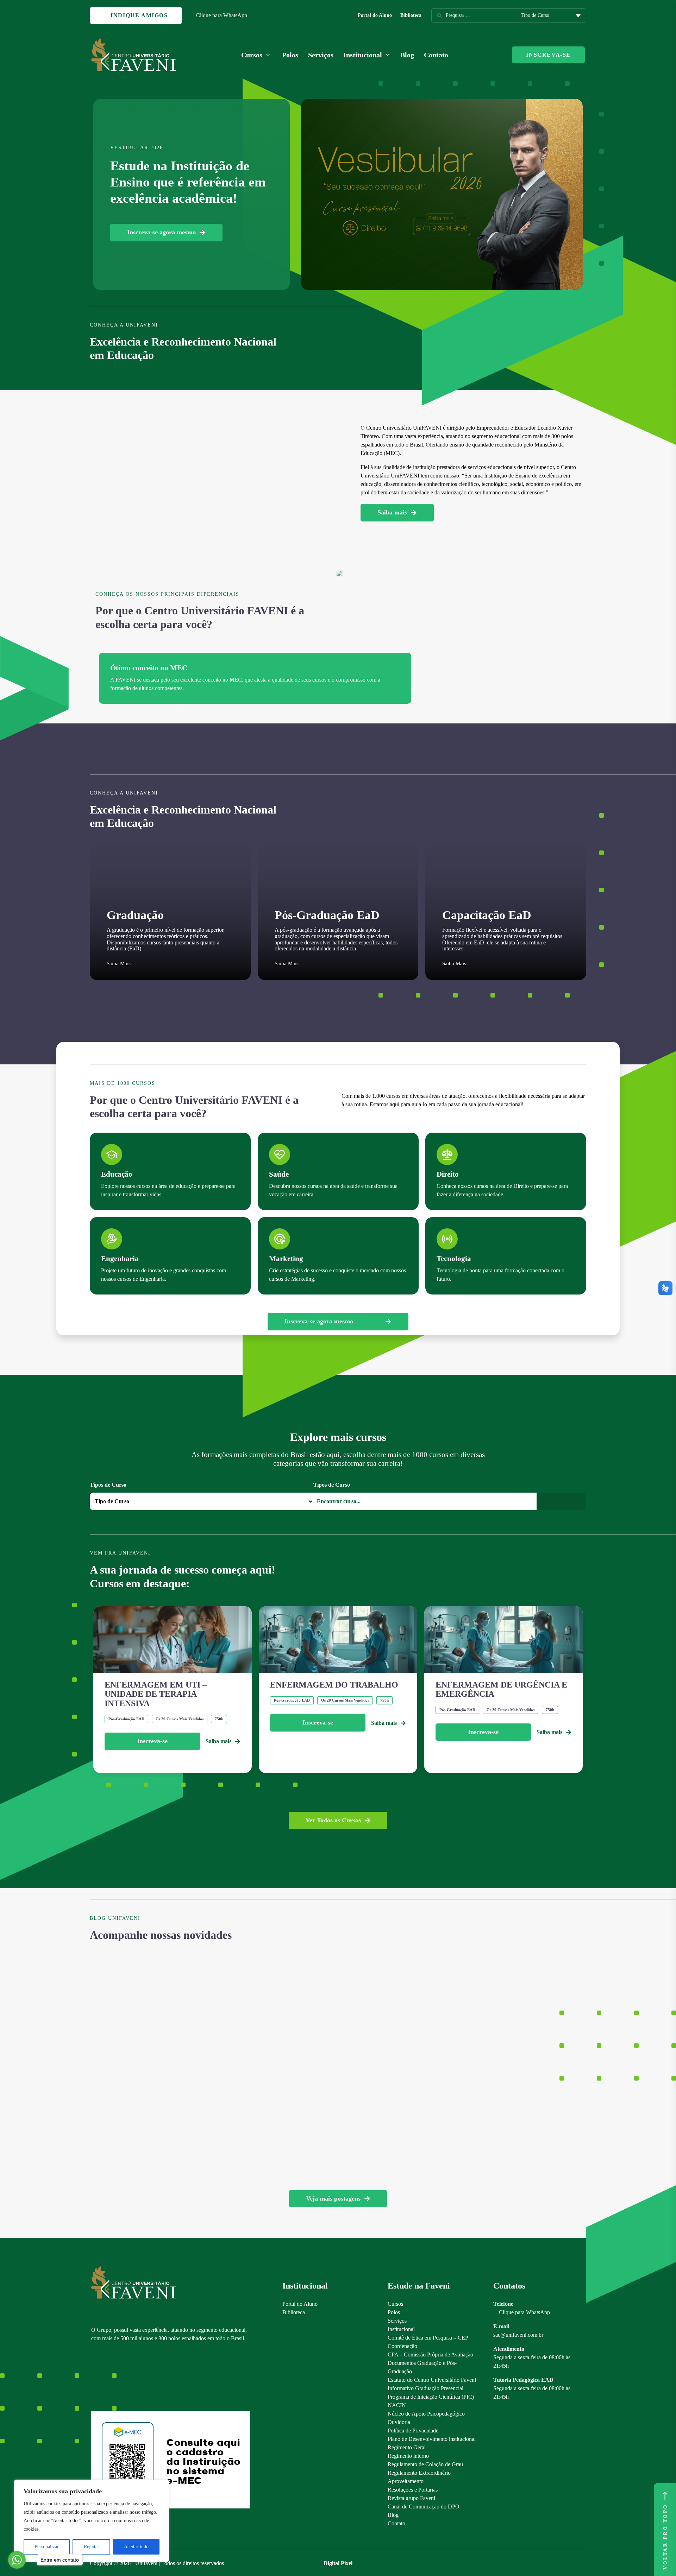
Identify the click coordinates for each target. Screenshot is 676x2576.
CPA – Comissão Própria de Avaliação (430, 2355)
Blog (407, 55)
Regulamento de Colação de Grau (425, 2464)
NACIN (397, 2405)
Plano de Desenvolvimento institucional (432, 2439)
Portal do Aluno (375, 15)
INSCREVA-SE (548, 55)
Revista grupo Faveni (411, 2498)
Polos (290, 55)
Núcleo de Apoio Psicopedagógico (426, 2414)
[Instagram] (95, 2379)
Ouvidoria (399, 2422)
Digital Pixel (338, 2563)
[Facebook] (107, 2379)
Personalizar (47, 2547)
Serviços (321, 55)
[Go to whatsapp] (17, 2560)
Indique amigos (138, 15)
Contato (436, 55)
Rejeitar (92, 2547)
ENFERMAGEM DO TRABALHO (334, 1685)
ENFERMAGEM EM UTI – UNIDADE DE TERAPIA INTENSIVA (156, 1694)
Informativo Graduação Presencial (425, 2388)
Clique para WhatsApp (222, 15)
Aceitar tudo (136, 2547)
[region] (92, 2521)
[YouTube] (119, 2379)
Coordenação (402, 2346)
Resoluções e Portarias (413, 2490)
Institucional (401, 2329)
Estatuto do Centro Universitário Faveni (432, 2380)
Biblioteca (411, 15)
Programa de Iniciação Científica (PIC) (431, 2397)
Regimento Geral (407, 2447)
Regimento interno (408, 2456)
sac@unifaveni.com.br (518, 2335)
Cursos (395, 2304)
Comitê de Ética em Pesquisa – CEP (428, 2338)
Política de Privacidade (413, 2431)
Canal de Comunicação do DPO (424, 2507)
